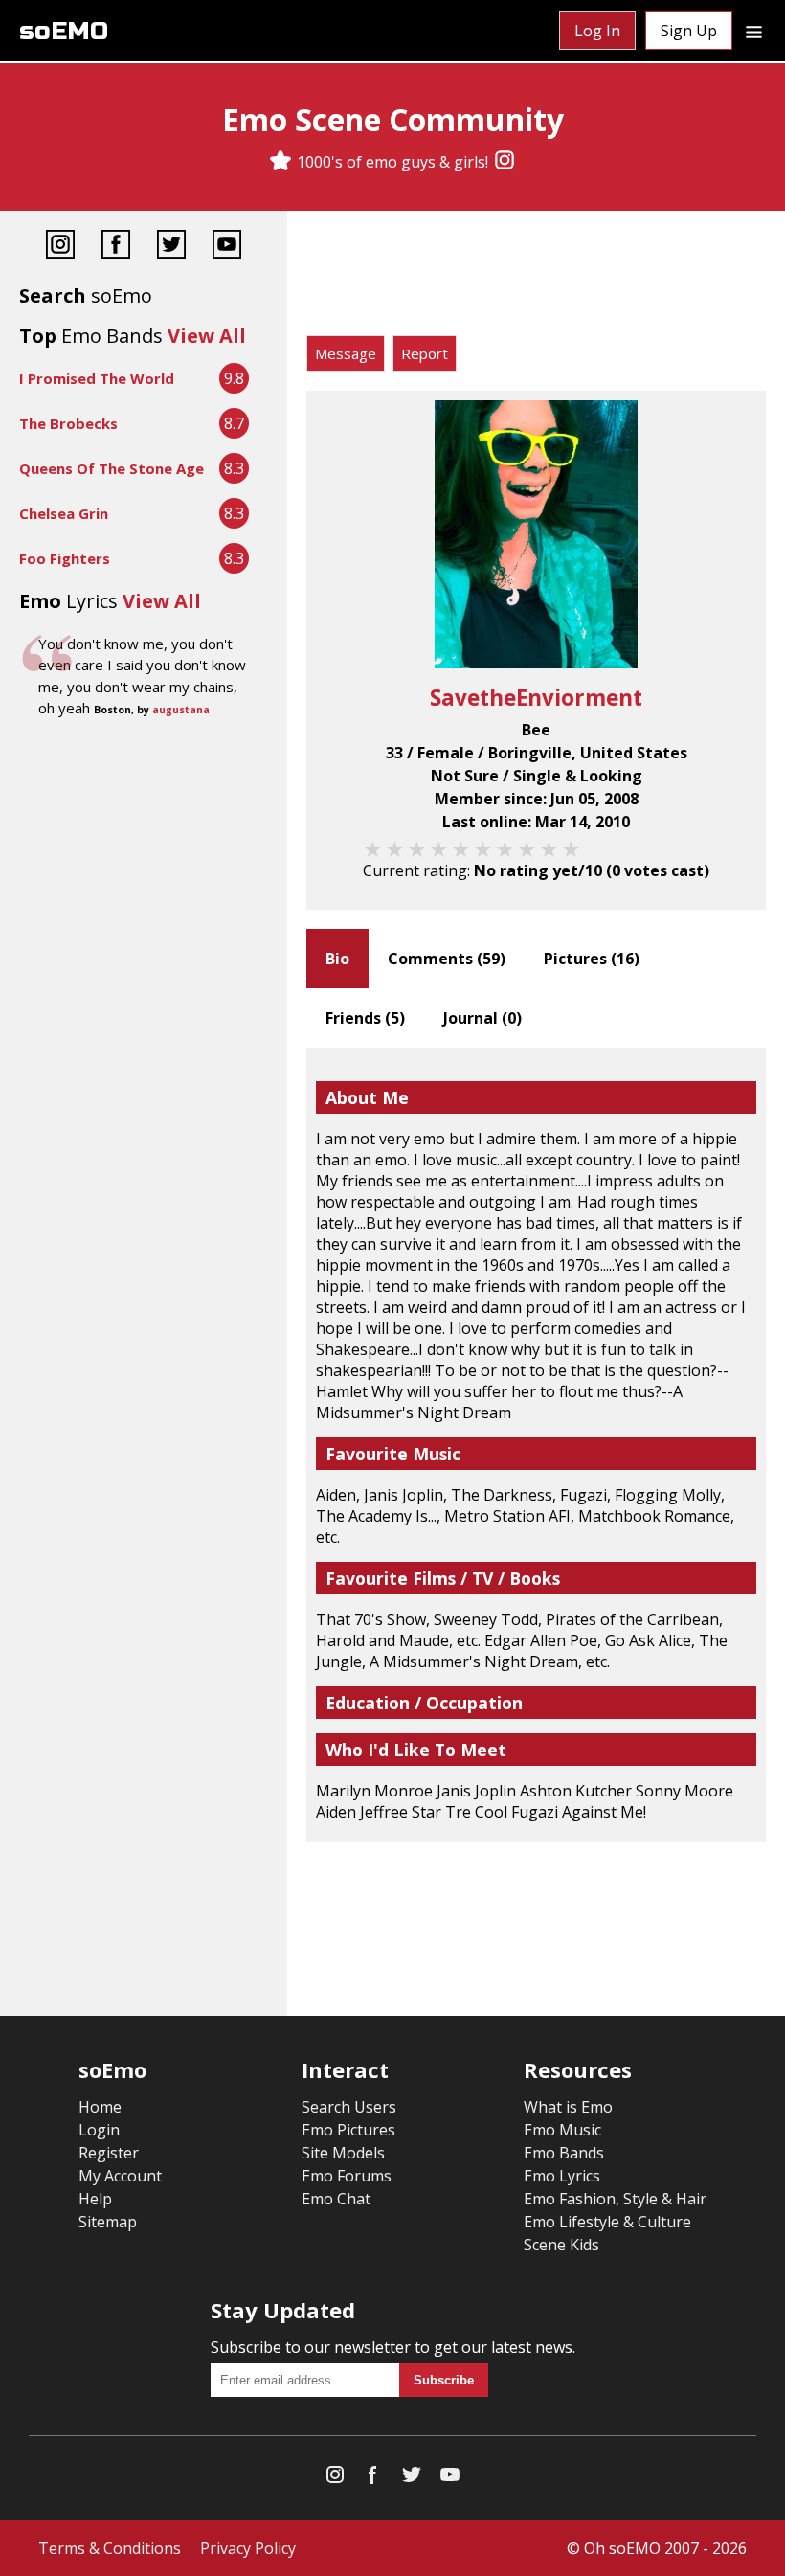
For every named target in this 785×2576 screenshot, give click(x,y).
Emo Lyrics (562, 2176)
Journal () (482, 1018)
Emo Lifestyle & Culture (607, 2222)
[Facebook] (116, 247)
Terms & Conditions (110, 2548)
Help (95, 2199)
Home (100, 2107)
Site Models (343, 2153)
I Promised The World (97, 378)
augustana (181, 710)
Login (99, 2130)
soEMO (64, 31)
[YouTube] (227, 247)
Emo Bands (564, 2153)
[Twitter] (171, 247)
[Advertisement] (536, 278)
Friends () (365, 1018)
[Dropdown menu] (754, 31)
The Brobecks (68, 423)
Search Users (349, 2107)
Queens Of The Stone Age (112, 468)
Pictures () (592, 959)
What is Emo (568, 2107)
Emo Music (562, 2130)
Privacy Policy (248, 2548)
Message (346, 353)
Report (425, 353)
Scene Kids (561, 2245)
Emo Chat (336, 2199)
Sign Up (689, 31)
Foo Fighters (65, 558)
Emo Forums (347, 2176)
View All (207, 336)
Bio (337, 959)
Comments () (447, 959)
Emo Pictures (348, 2130)
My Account (120, 2176)
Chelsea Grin (64, 513)
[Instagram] (505, 162)
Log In (597, 31)
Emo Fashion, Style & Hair (615, 2199)
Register (109, 2153)
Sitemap (108, 2222)
